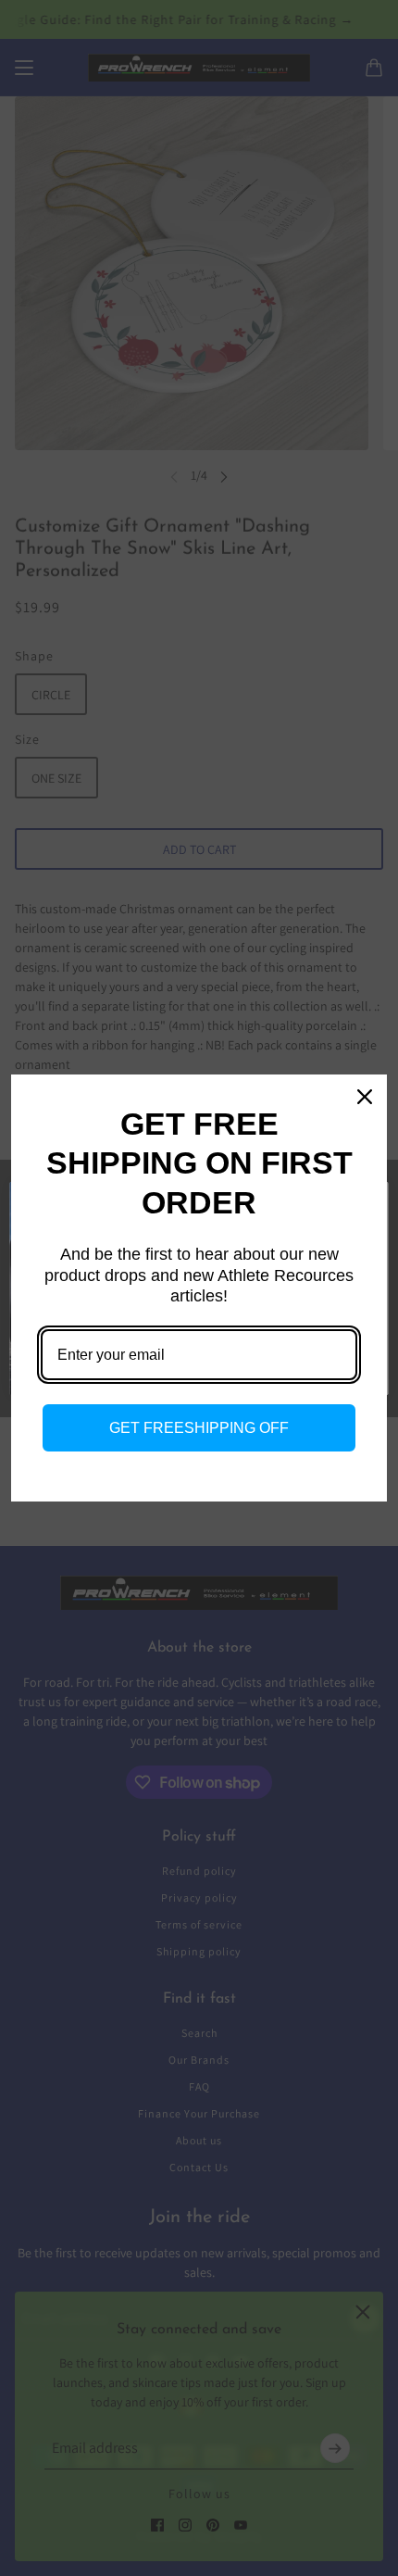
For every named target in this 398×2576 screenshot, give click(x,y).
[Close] (365, 1097)
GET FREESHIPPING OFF (199, 1428)
